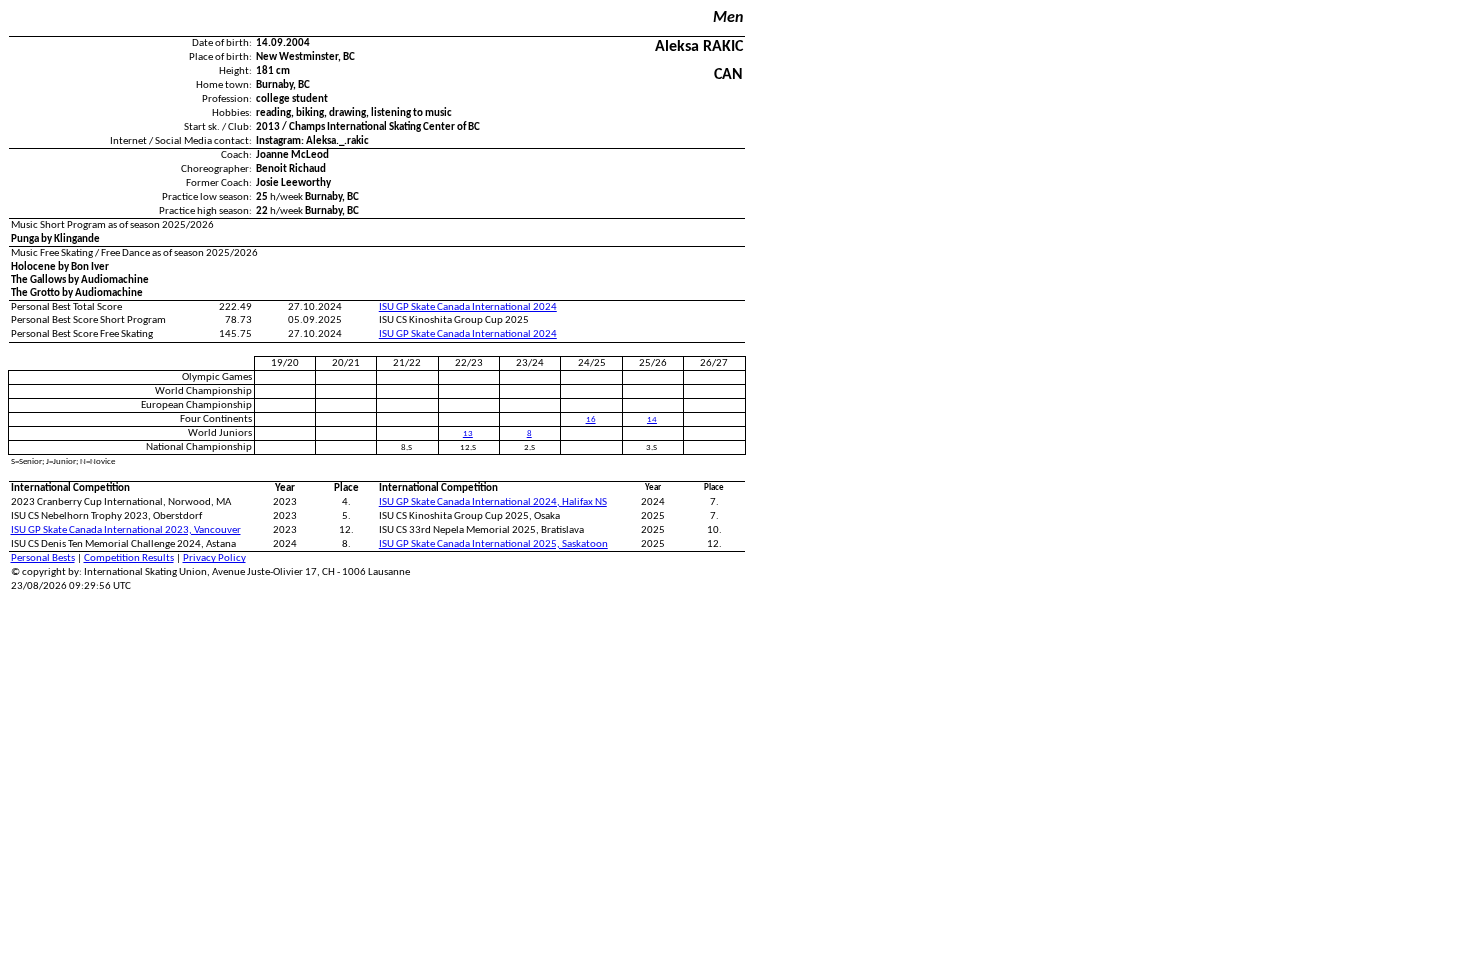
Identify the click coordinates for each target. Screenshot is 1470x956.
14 (652, 419)
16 (591, 419)
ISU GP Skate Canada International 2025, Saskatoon (493, 544)
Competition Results (129, 558)
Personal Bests (43, 558)
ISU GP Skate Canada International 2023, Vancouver (126, 530)
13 (468, 433)
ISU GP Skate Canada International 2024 (468, 307)
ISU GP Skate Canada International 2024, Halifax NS (493, 502)
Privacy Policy (214, 558)
